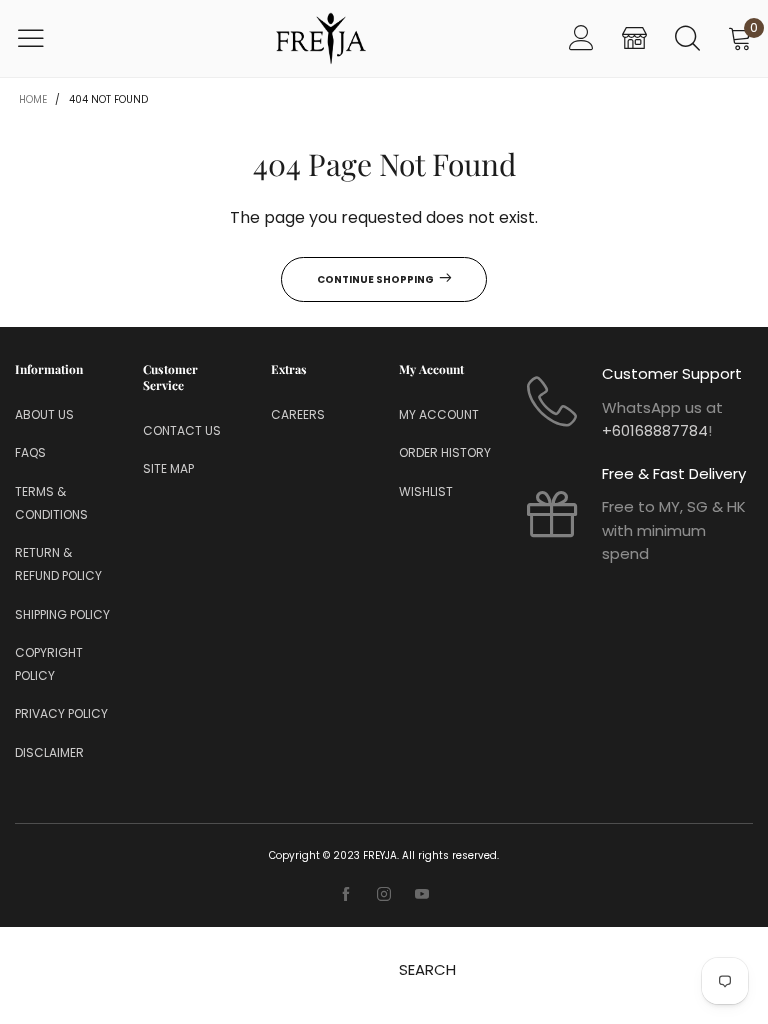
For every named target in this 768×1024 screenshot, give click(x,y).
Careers (298, 414)
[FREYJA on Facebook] (346, 895)
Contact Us (182, 430)
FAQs (30, 452)
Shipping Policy (62, 614)
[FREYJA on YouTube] (422, 895)
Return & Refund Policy (58, 564)
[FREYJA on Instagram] (384, 895)
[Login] (581, 38)
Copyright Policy (49, 664)
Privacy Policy (61, 713)
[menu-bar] (43, 38)
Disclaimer (49, 752)
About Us (44, 414)
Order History (445, 452)
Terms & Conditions (51, 503)
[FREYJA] (321, 38)
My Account (439, 414)
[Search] (687, 38)
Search (427, 969)
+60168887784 (655, 430)
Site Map (168, 468)
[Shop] (634, 38)
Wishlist (426, 491)
